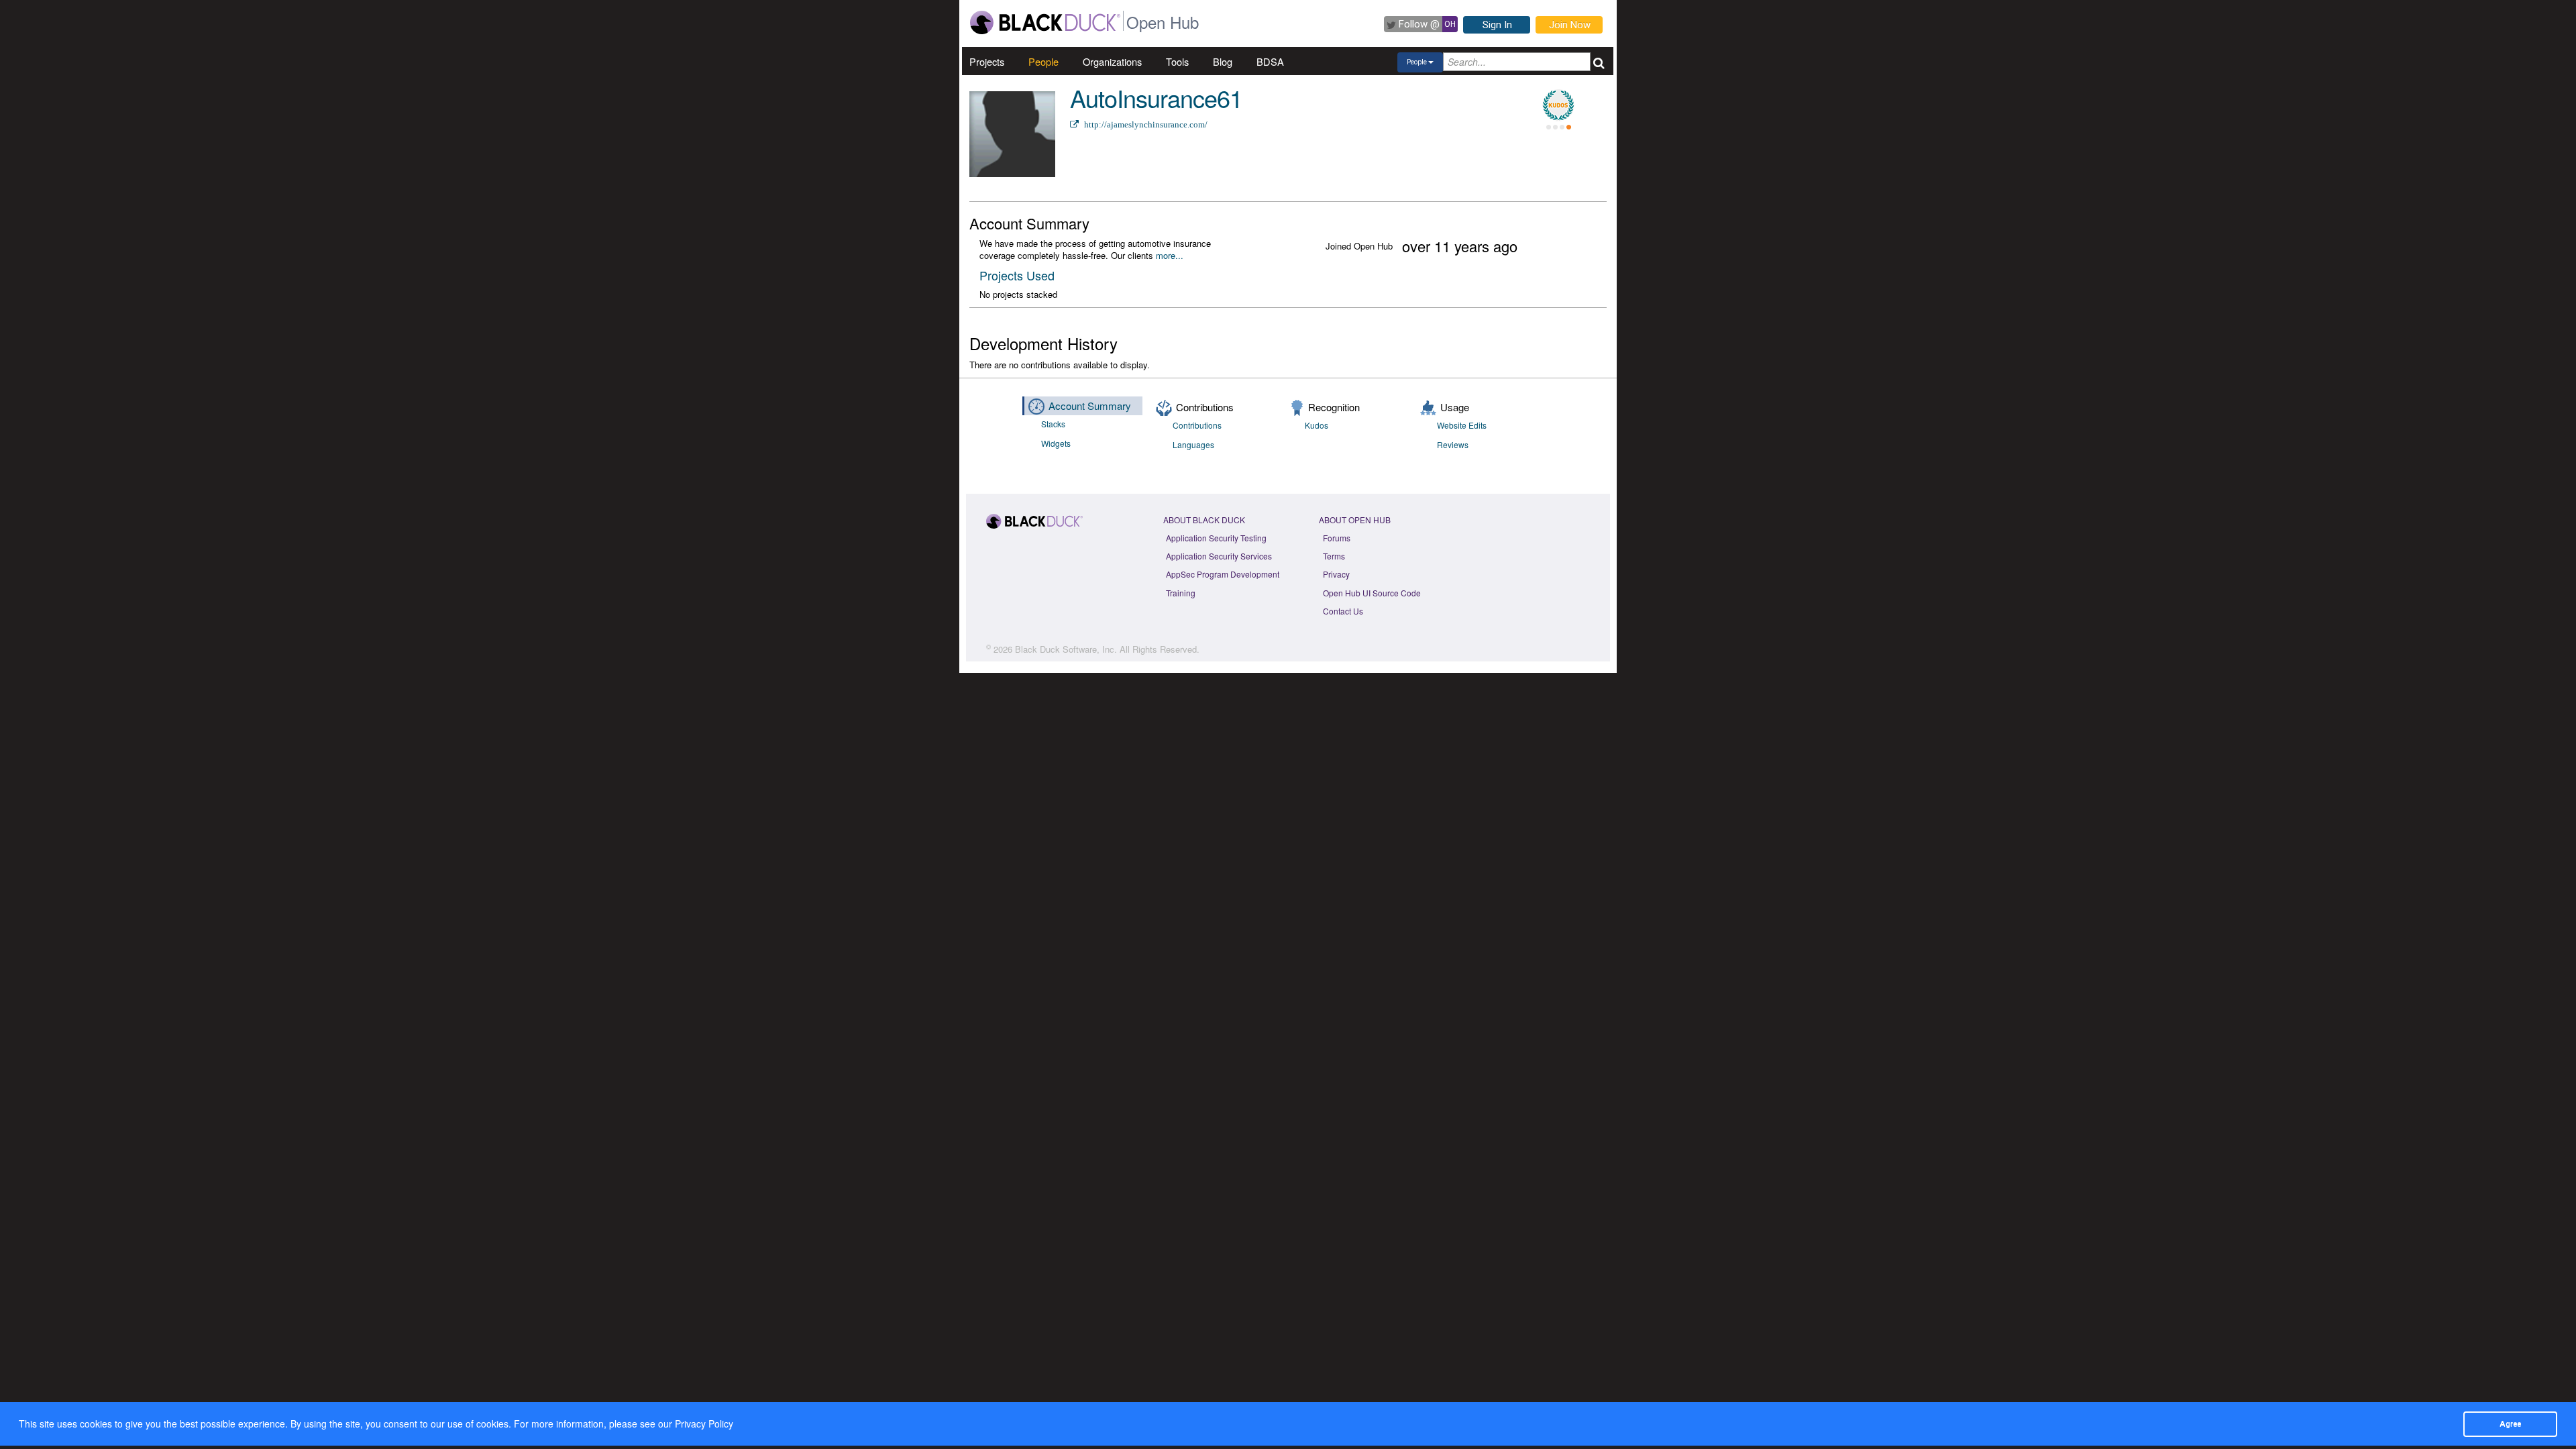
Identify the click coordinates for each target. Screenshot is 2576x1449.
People (1043, 61)
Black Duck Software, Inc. (1066, 649)
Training (1181, 593)
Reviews (1453, 444)
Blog (1223, 61)
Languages (1193, 444)
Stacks (1053, 424)
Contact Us (1343, 611)
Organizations (1112, 61)
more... (1170, 255)
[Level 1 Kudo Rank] (1558, 105)
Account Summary (1090, 406)
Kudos (1317, 425)
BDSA (1270, 61)
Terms (1334, 556)
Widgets (1056, 443)
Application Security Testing (1216, 538)
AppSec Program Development (1223, 574)
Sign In (1497, 25)
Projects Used (1017, 275)
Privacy (1336, 574)
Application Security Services (1219, 556)
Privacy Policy (704, 1424)
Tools (1177, 61)
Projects (987, 61)
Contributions (1197, 425)
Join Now (1570, 25)
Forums (1337, 538)
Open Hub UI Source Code (1372, 593)
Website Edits (1462, 425)
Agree (2510, 1424)
